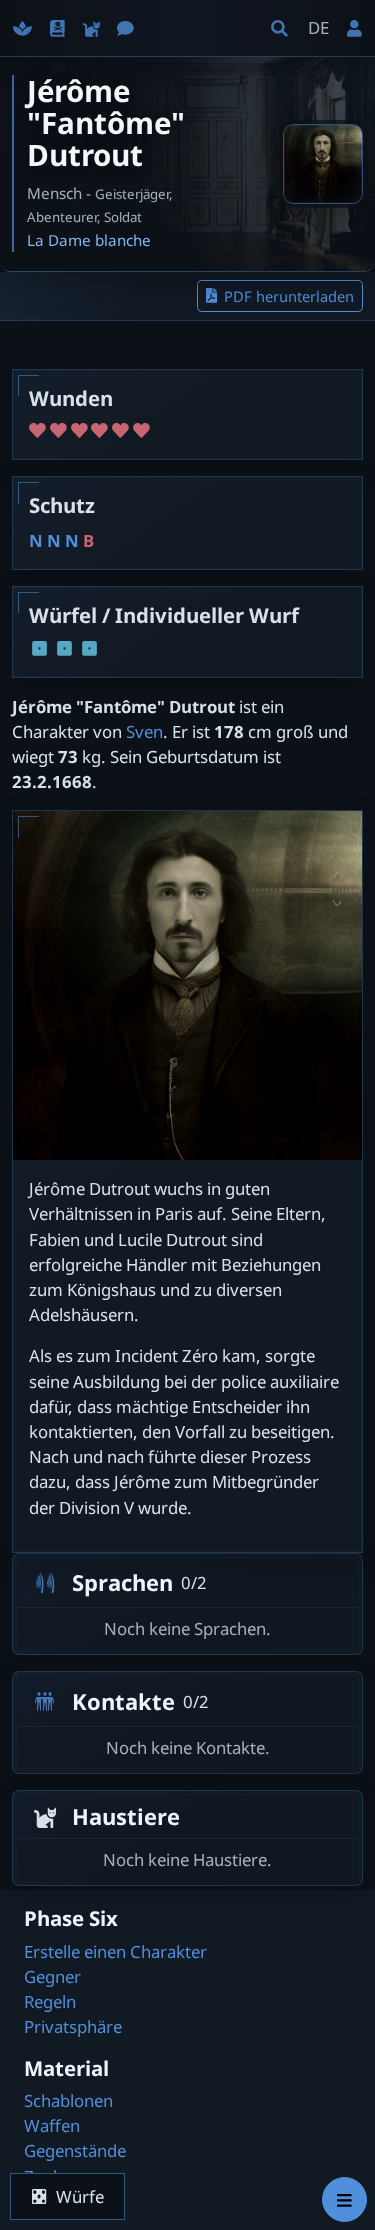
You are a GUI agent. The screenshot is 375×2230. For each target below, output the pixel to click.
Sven (144, 731)
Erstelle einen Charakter (115, 1951)
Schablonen (68, 2100)
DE (318, 27)
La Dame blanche (89, 240)
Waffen (52, 2125)
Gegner (52, 1976)
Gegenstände (75, 2150)
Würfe (80, 2196)
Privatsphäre (73, 2026)
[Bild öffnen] (323, 164)
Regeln (50, 2001)
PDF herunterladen (289, 296)
